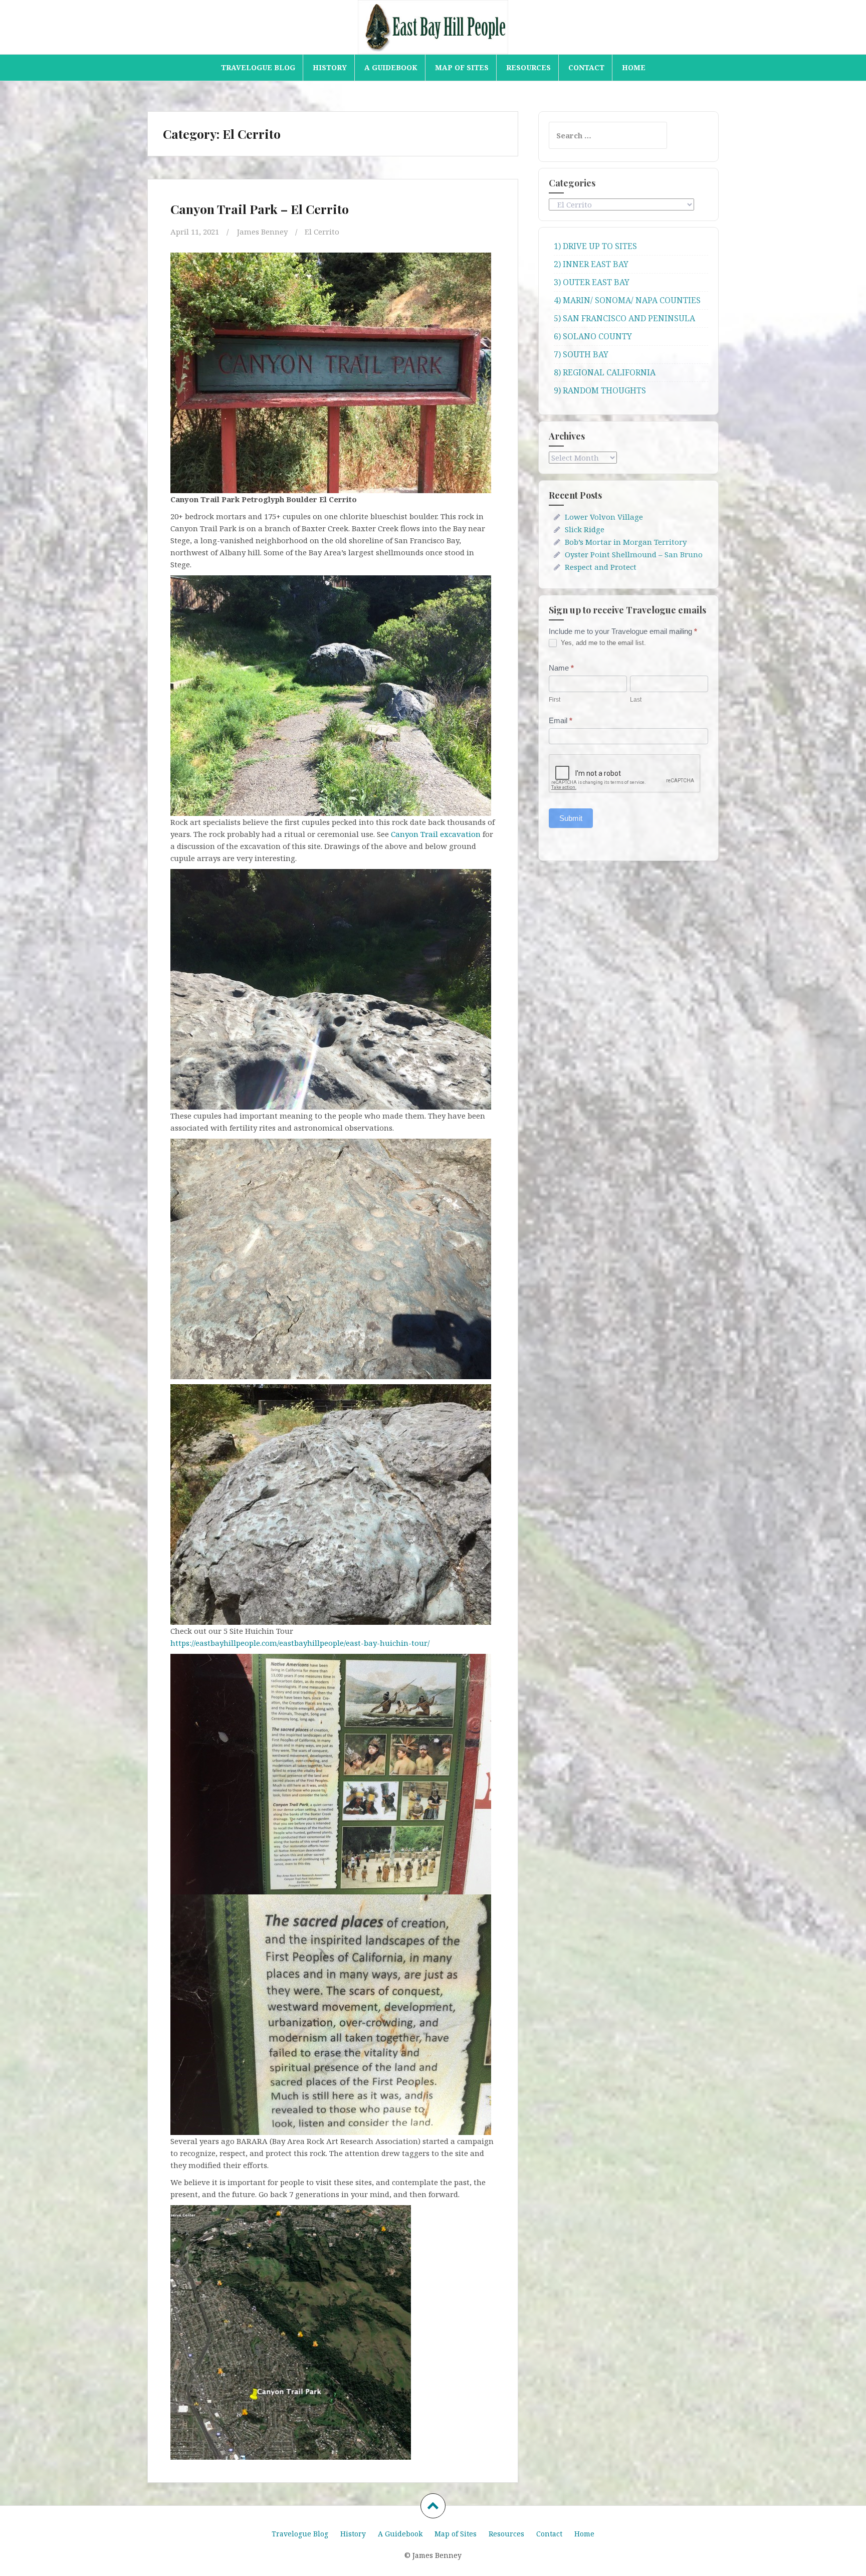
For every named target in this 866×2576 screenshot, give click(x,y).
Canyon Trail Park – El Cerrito (260, 209)
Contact (586, 67)
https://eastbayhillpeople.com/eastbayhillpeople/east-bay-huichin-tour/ (300, 1643)
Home (634, 67)
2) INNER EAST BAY (591, 264)
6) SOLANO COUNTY (593, 336)
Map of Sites (462, 67)
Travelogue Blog (258, 67)
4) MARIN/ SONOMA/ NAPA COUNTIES (627, 300)
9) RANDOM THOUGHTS (600, 390)
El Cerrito (322, 232)
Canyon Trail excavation (436, 834)
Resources (528, 67)
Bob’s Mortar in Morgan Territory (626, 542)
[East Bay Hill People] (433, 26)
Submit (571, 818)
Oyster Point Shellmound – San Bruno (634, 554)
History (330, 67)
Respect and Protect (601, 567)
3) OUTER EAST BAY (592, 282)
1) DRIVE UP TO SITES (595, 246)
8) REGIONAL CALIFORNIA (605, 372)
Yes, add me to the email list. (602, 643)
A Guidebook (391, 67)
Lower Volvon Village (604, 517)
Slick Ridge (585, 529)
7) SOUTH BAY (581, 354)
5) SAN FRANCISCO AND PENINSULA (624, 318)
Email (561, 720)
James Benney (262, 232)
